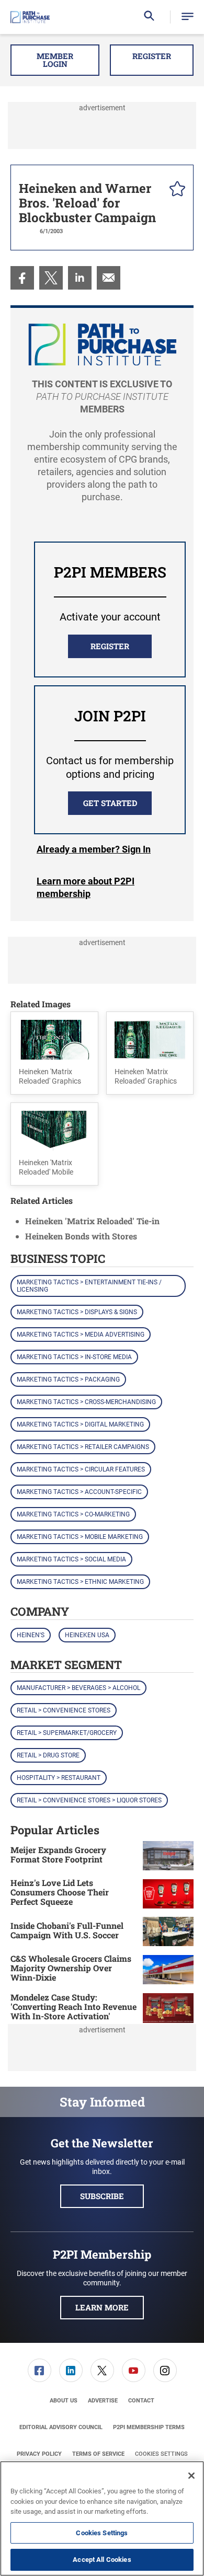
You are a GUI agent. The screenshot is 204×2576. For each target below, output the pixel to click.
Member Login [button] (55, 60)
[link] (22, 278)
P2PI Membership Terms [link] (149, 2427)
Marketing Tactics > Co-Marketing (73, 1514)
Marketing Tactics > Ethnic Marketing (80, 1582)
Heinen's (31, 1635)
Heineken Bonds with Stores (81, 1236)
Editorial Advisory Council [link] (61, 2427)
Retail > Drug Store (48, 1755)
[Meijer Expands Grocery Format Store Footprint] (168, 1856)
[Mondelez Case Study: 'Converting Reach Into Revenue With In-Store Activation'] (168, 2008)
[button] (188, 17)
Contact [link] (141, 2401)
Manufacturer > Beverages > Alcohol (78, 1688)
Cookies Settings (161, 2454)
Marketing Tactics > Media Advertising (81, 1335)
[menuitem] (22, 278)
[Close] (191, 2476)
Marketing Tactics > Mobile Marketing (80, 1537)
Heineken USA (87, 1635)
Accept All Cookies (102, 2560)
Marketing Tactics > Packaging (68, 1379)
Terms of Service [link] (98, 2454)
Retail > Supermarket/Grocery (67, 1733)
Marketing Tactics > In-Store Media (74, 1357)
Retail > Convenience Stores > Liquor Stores (89, 1800)
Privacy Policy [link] (39, 2454)
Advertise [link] (103, 2401)
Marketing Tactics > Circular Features (81, 1469)
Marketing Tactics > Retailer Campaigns (83, 1447)
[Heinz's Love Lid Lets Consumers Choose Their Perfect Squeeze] (168, 1894)
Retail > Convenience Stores (64, 1710)
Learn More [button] (102, 2307)
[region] (102, 2518)
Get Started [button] (110, 803)
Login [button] (94, 849)
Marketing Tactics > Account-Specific (79, 1492)
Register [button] (152, 56)
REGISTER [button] (110, 646)
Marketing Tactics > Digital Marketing (80, 1424)
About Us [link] (64, 2401)
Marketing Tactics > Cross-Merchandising (86, 1402)
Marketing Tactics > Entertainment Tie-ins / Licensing (89, 1286)
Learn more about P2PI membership (86, 887)
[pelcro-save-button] (175, 190)
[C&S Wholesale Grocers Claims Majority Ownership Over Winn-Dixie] (168, 1969)
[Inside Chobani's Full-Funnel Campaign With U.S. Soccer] (168, 1931)
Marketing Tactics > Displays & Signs (77, 1312)
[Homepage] (30, 17)
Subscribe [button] (102, 2196)
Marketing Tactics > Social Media (71, 1559)
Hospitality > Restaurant (59, 1778)
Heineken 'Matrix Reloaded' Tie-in (92, 1221)
